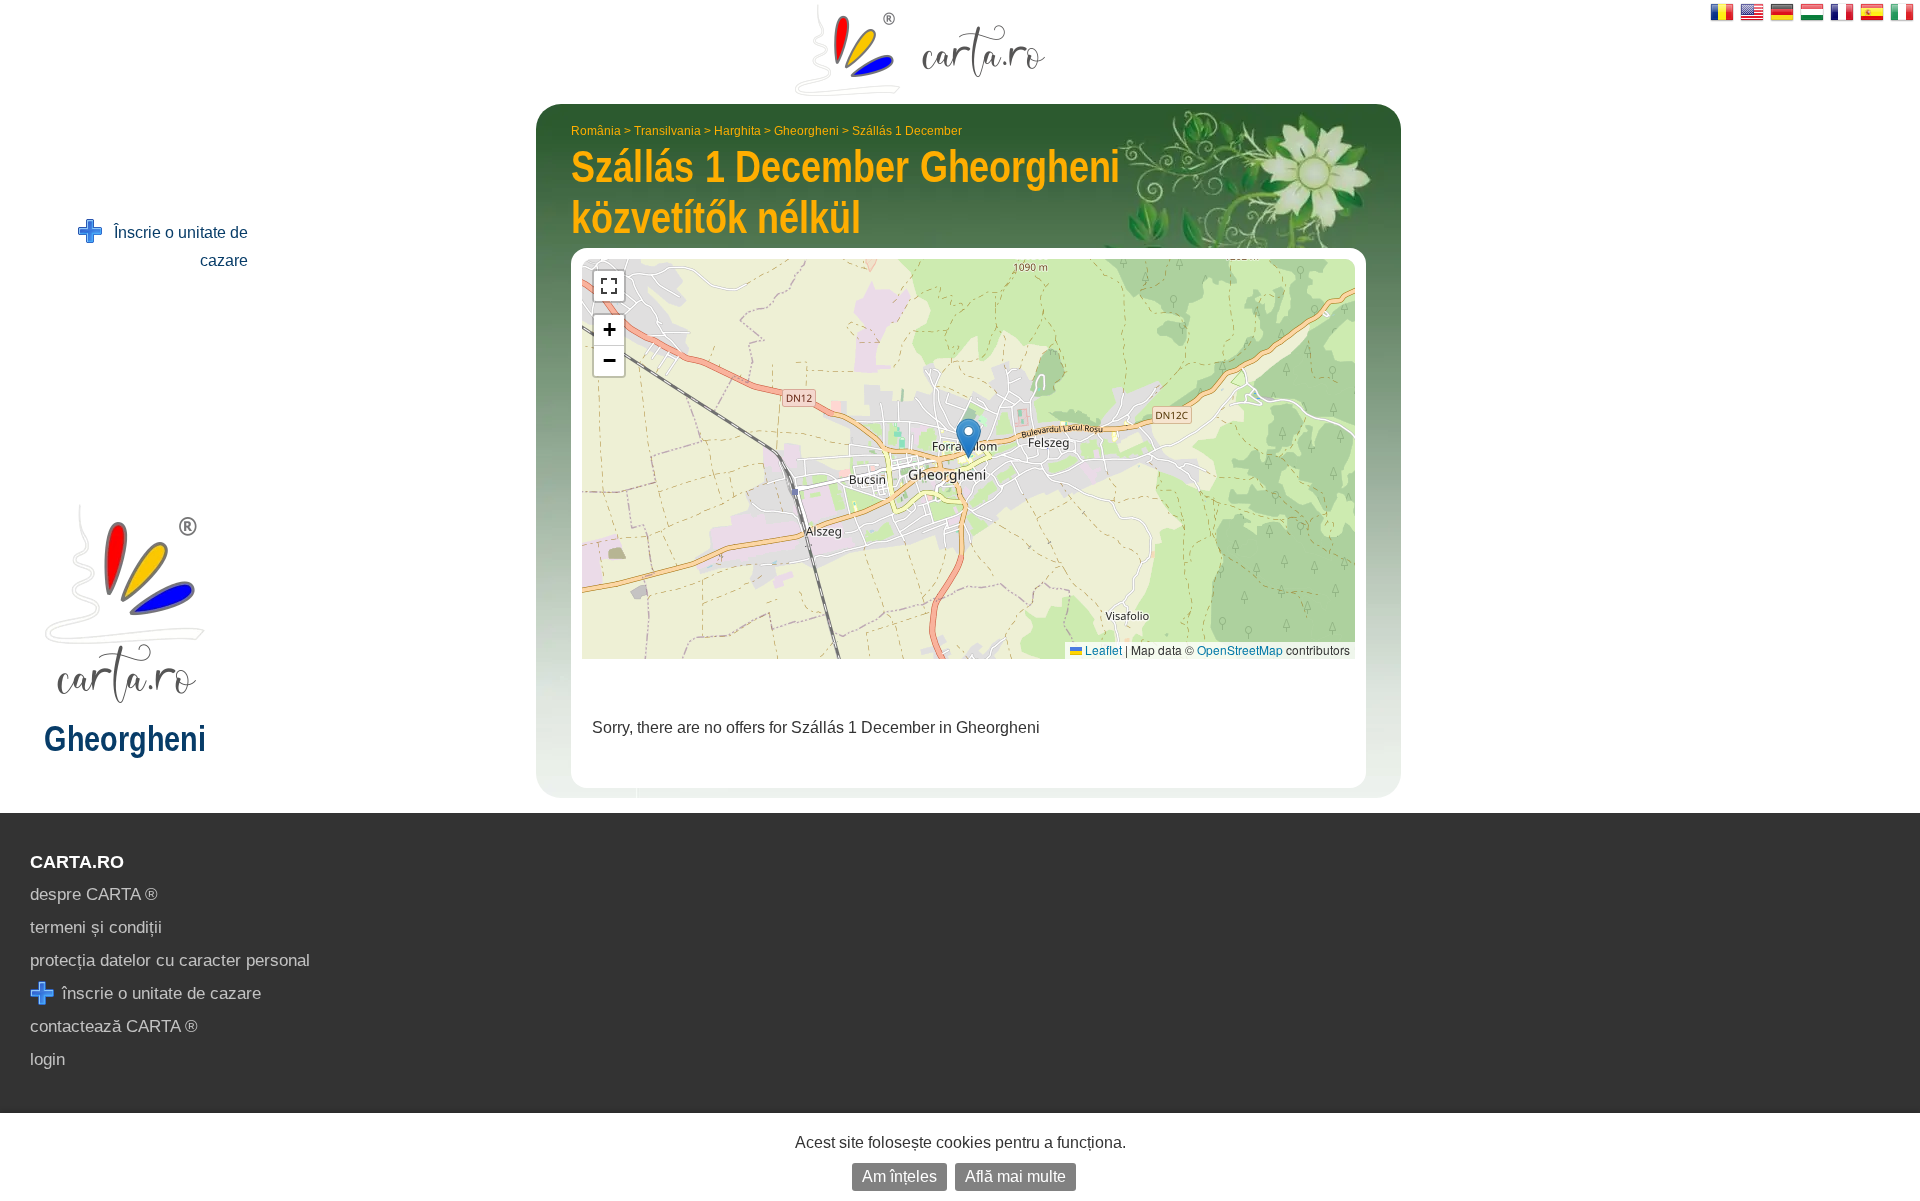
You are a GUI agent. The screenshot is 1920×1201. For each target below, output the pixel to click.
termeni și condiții (96, 927)
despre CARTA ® (94, 894)
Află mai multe (1015, 1176)
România (596, 131)
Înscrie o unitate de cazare (175, 246)
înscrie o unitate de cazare (159, 993)
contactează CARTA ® (114, 1026)
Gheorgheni (806, 131)
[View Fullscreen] (609, 286)
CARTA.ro (77, 862)
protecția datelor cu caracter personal (170, 960)
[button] (968, 438)
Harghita (737, 131)
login (47, 1059)
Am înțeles (899, 1176)
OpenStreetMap (1240, 649)
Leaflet (1102, 649)
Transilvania (667, 131)
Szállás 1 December (907, 131)
